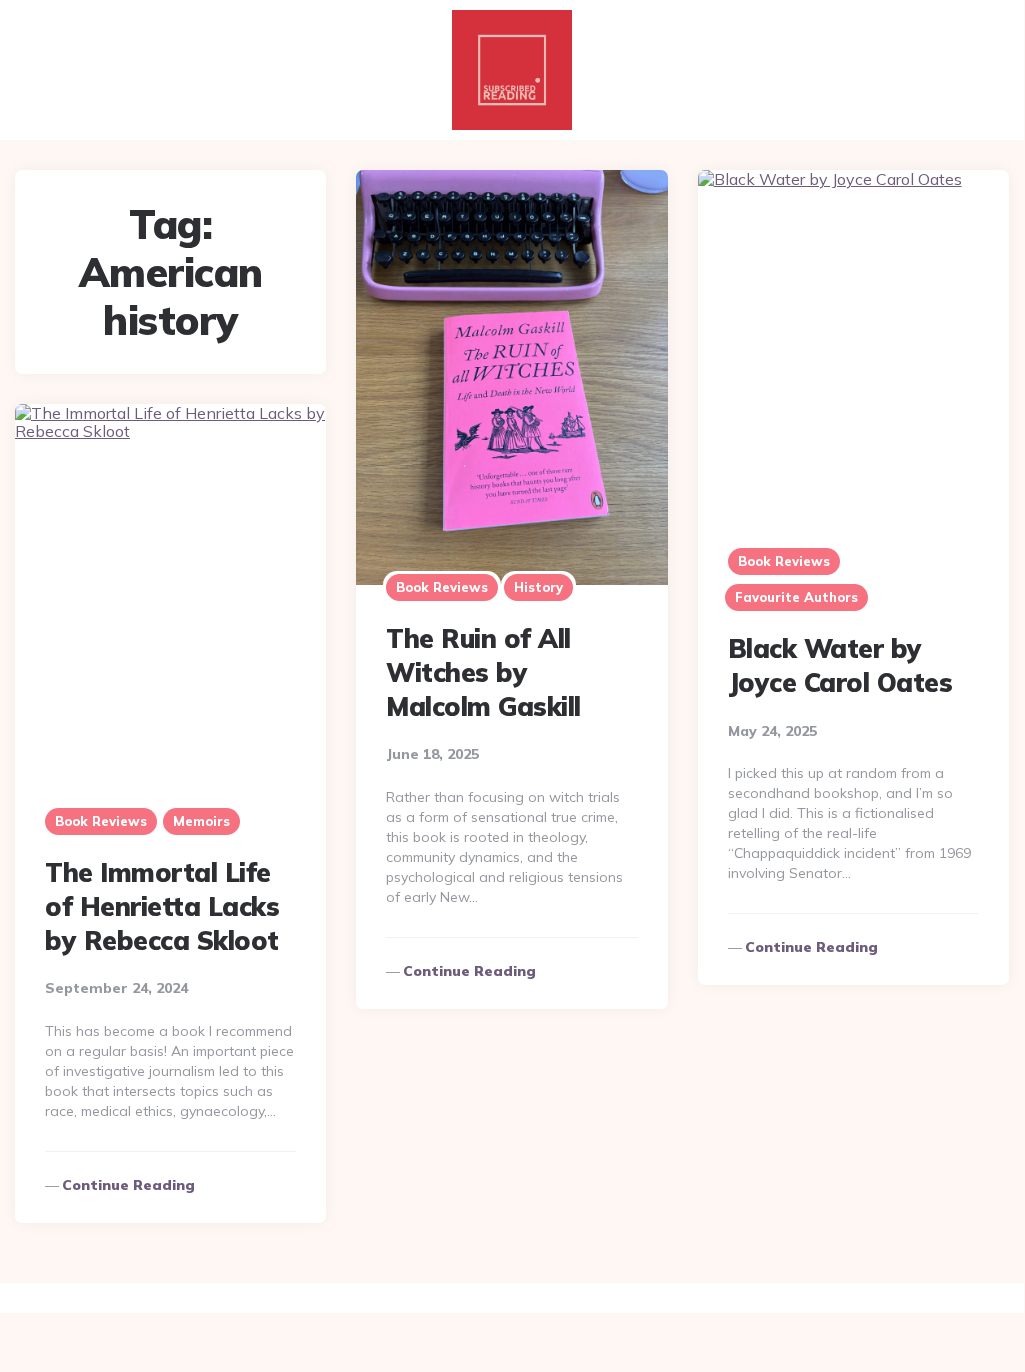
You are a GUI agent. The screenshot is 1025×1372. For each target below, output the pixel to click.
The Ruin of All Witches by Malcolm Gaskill (483, 672)
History (538, 587)
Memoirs (201, 821)
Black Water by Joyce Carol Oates (840, 665)
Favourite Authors (796, 597)
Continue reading (469, 971)
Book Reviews (442, 587)
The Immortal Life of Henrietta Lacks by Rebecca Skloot (162, 906)
